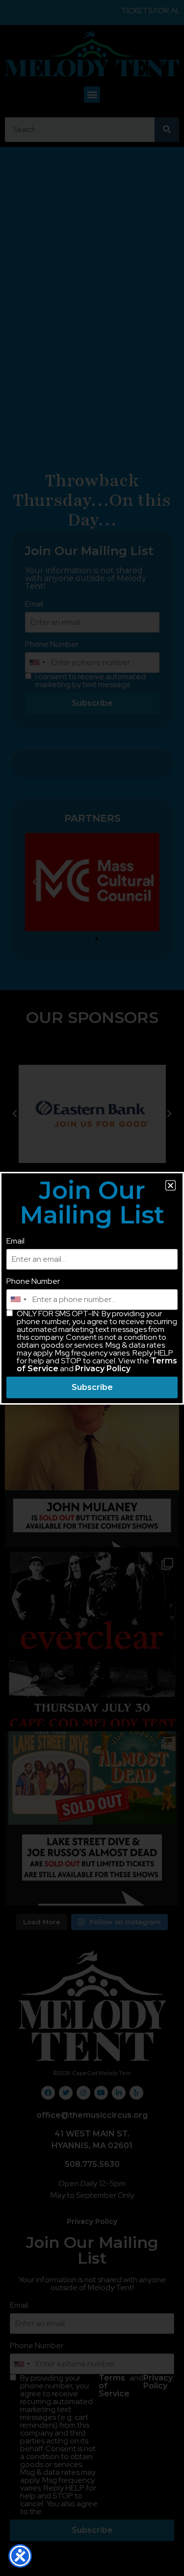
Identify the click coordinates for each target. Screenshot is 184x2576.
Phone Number (33, 1281)
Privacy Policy (103, 1369)
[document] (92, 1288)
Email (15, 1241)
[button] (171, 1185)
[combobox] (18, 1300)
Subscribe (92, 1387)
